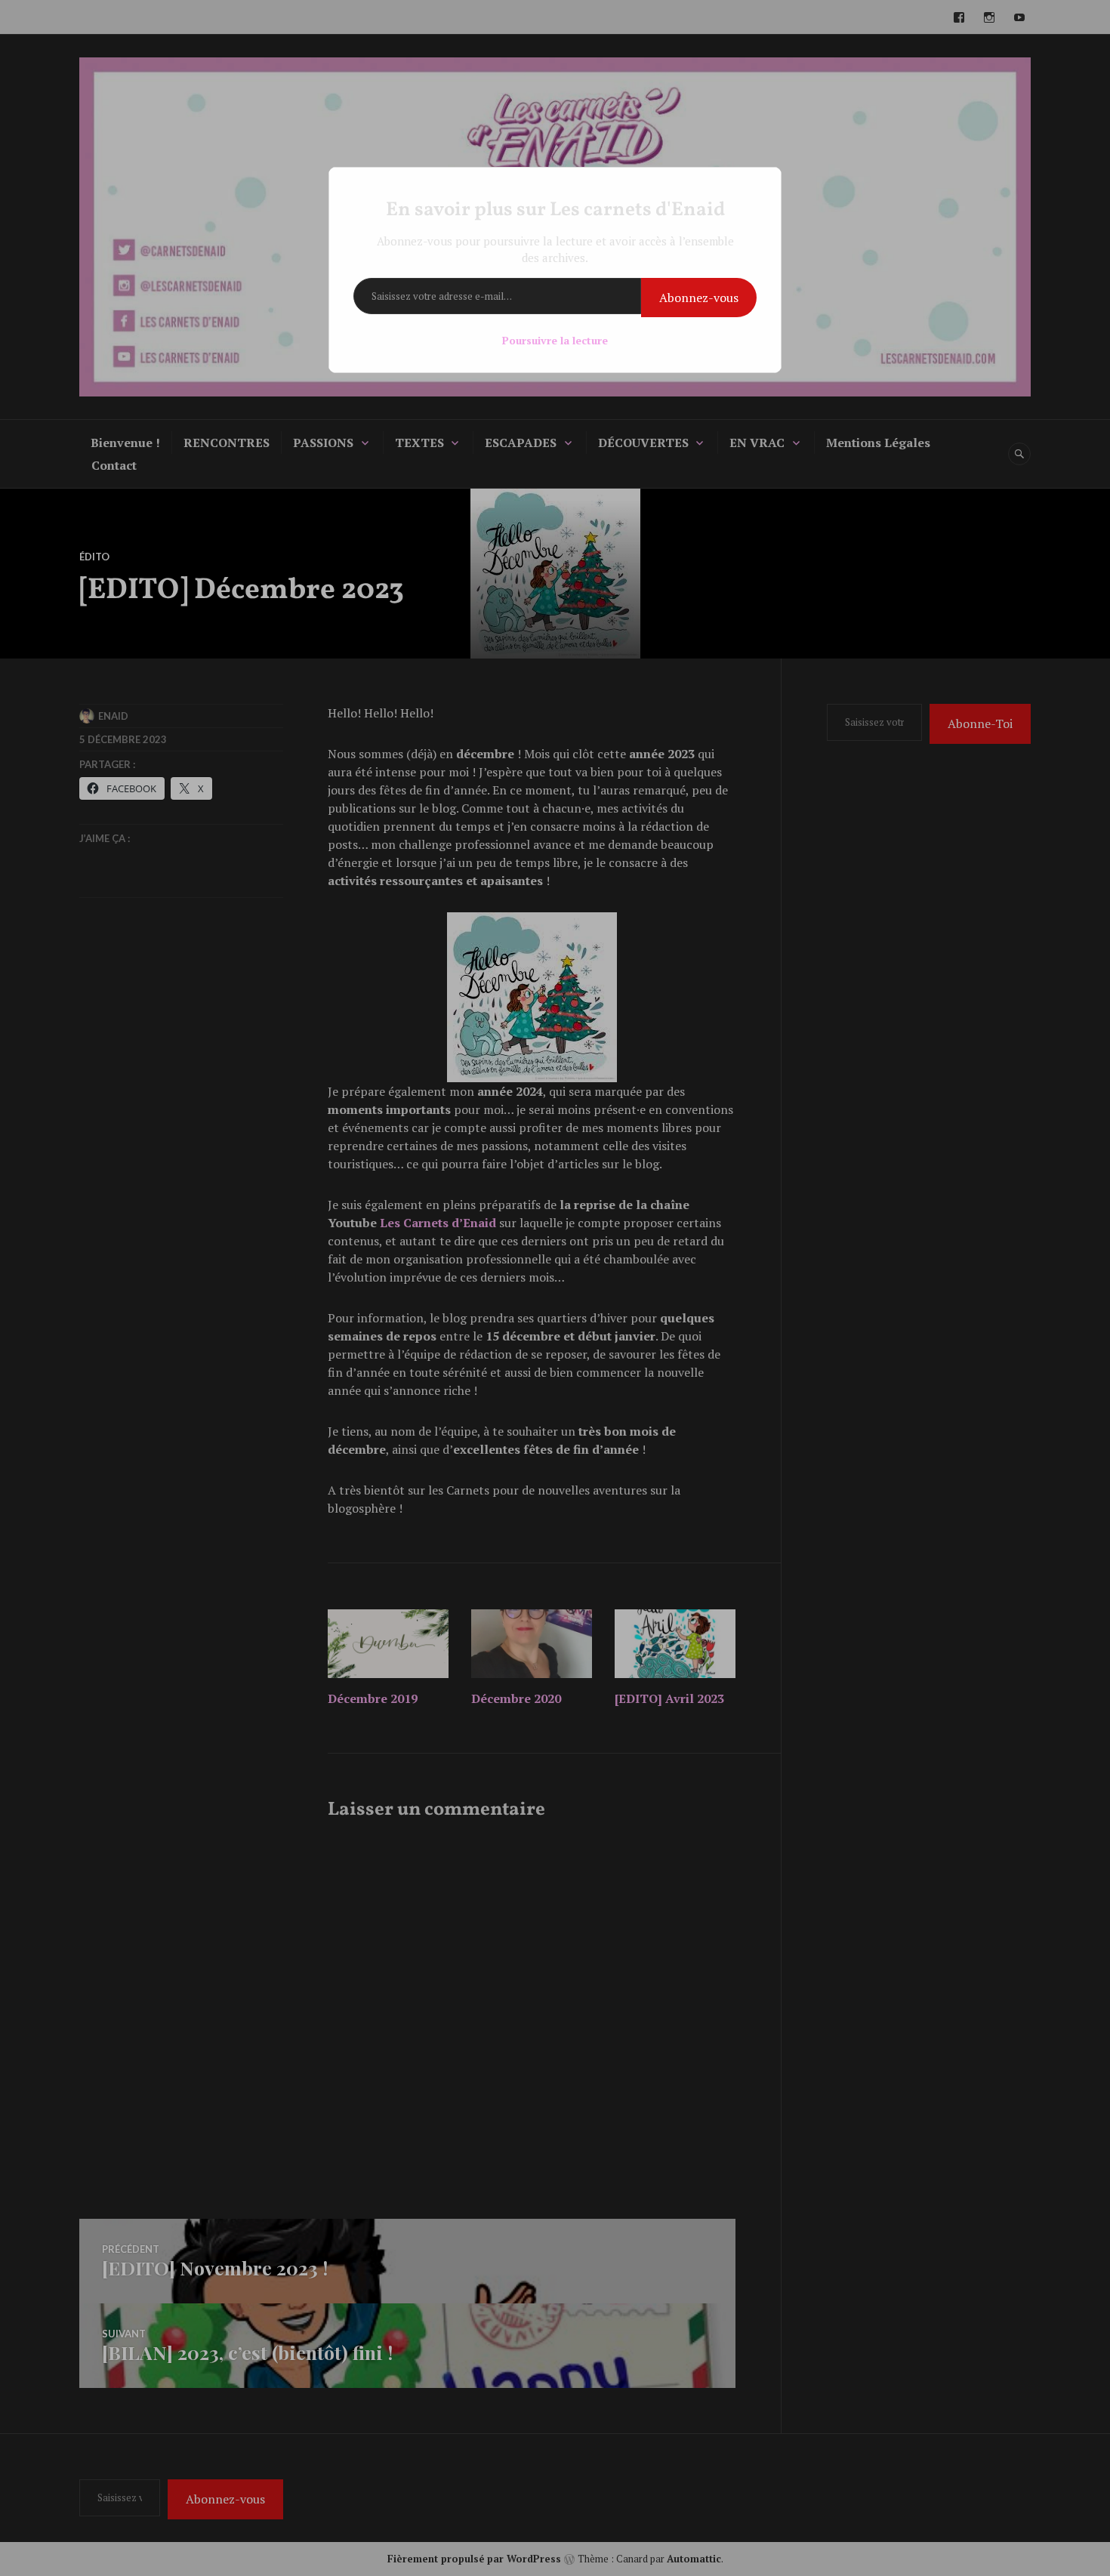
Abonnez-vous (699, 298)
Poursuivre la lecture (555, 340)
